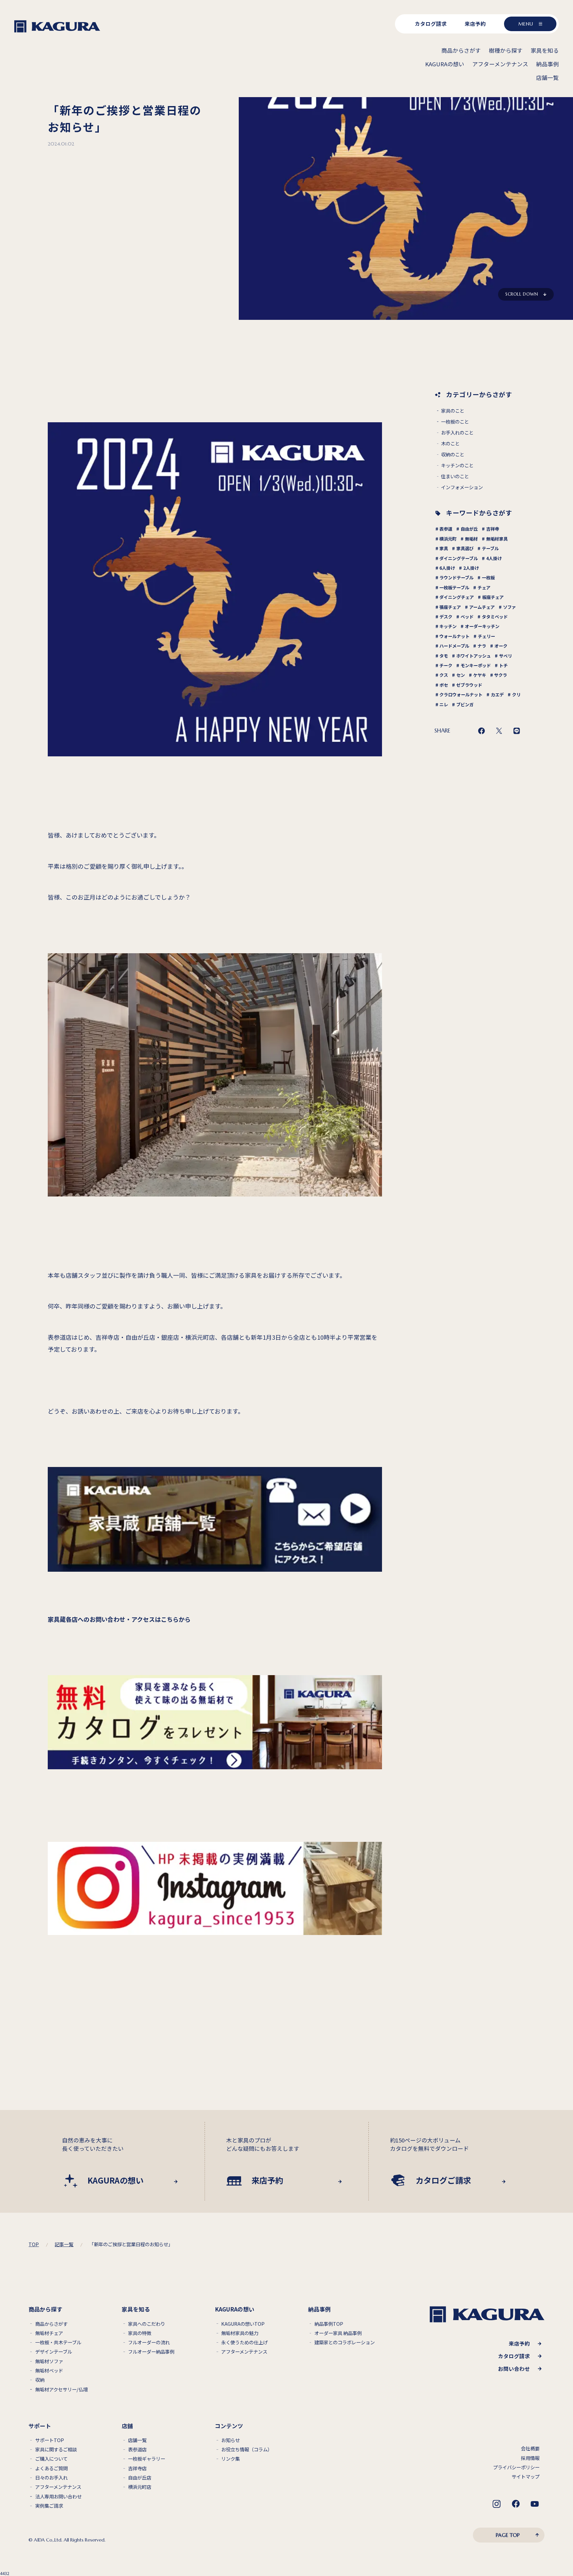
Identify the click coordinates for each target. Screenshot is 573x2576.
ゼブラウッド (469, 685)
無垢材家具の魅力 (240, 2333)
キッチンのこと (457, 466)
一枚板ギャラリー (147, 2459)
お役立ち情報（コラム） (247, 2450)
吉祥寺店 (137, 2468)
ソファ (509, 607)
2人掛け (471, 568)
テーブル (490, 548)
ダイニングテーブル (459, 558)
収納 (40, 2380)
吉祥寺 (493, 529)
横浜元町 (448, 539)
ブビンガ (465, 704)
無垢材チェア (49, 2333)
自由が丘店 (140, 2478)
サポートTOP (50, 2440)
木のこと (450, 444)
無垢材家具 (497, 539)
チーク (446, 665)
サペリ (506, 656)
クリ (516, 695)
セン (461, 675)
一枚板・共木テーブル (58, 2342)
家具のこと (453, 411)
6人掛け (447, 568)
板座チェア (493, 597)
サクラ (501, 675)
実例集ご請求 (49, 2506)
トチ (503, 665)
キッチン (448, 626)
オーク (501, 646)
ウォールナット (454, 636)
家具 (444, 548)
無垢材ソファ (49, 2361)
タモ (444, 656)
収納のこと (453, 455)
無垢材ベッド (49, 2371)
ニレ (444, 704)
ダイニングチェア (457, 597)
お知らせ (230, 2440)
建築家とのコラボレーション (345, 2342)
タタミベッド (495, 617)
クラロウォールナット (461, 695)
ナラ (482, 646)
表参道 (446, 529)
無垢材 (471, 539)
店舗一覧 (137, 2440)
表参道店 (137, 2450)
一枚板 (488, 578)
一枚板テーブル (454, 587)
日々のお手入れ (51, 2478)
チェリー (486, 636)
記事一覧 (64, 2244)
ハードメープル (454, 646)
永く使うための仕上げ (244, 2342)
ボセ (444, 685)
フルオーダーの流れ (149, 2342)
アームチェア (482, 607)
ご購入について (51, 2459)
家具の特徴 (140, 2333)
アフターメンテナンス (244, 2352)
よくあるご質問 (51, 2468)
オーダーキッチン (482, 626)
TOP (34, 2244)
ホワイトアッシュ (474, 656)
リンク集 (230, 2459)
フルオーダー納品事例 (151, 2352)
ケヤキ (480, 675)
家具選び (465, 548)
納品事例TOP (329, 2324)
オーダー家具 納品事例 (338, 2333)
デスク (446, 617)
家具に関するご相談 (56, 2450)
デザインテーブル (54, 2352)
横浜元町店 (140, 2487)
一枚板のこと (455, 422)
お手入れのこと (457, 433)
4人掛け (494, 558)
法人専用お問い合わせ (58, 2497)
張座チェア (450, 607)
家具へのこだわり (147, 2324)
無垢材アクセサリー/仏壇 (62, 2390)
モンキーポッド (476, 665)
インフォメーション (462, 487)
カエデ (497, 695)
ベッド (467, 617)
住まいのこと (455, 476)
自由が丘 (469, 529)
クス (444, 675)
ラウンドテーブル (456, 578)
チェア (484, 587)
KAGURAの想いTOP (243, 2324)
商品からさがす (51, 2324)
